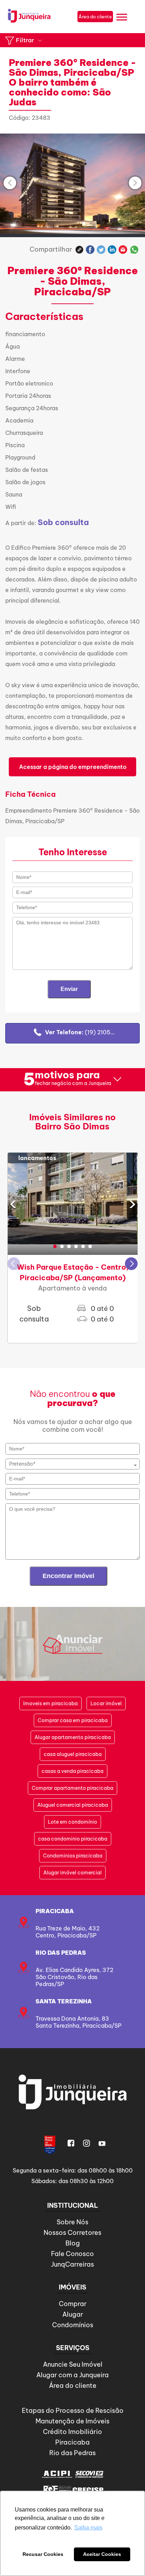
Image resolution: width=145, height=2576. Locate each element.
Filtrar (25, 40)
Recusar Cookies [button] (43, 2554)
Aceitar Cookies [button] (102, 2554)
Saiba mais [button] (88, 2528)
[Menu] (122, 18)
